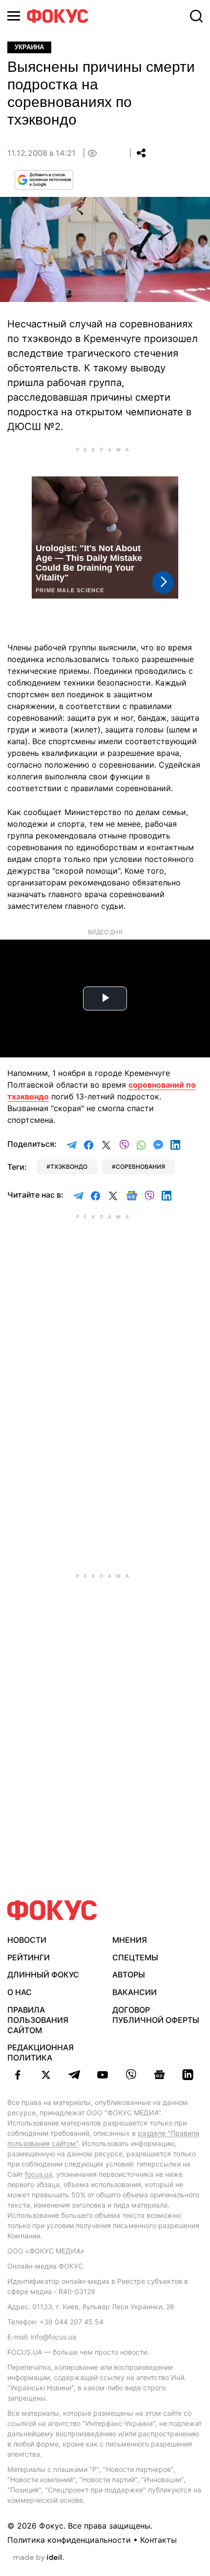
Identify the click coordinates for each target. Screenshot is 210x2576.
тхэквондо (69, 1167)
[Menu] (14, 16)
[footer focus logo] (52, 1910)
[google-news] (159, 2075)
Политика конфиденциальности (69, 2540)
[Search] (196, 16)
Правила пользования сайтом (38, 2020)
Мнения (130, 1940)
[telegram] (74, 2075)
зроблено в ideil (39, 2558)
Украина (29, 47)
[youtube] (103, 2075)
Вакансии (135, 1992)
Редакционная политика (41, 2052)
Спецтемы (135, 1957)
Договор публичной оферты (156, 2015)
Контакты (158, 2540)
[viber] (131, 2075)
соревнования (140, 1167)
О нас (20, 1992)
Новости (27, 1940)
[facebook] (18, 2075)
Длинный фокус (43, 1975)
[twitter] (46, 2075)
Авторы (129, 1975)
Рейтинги (29, 1957)
